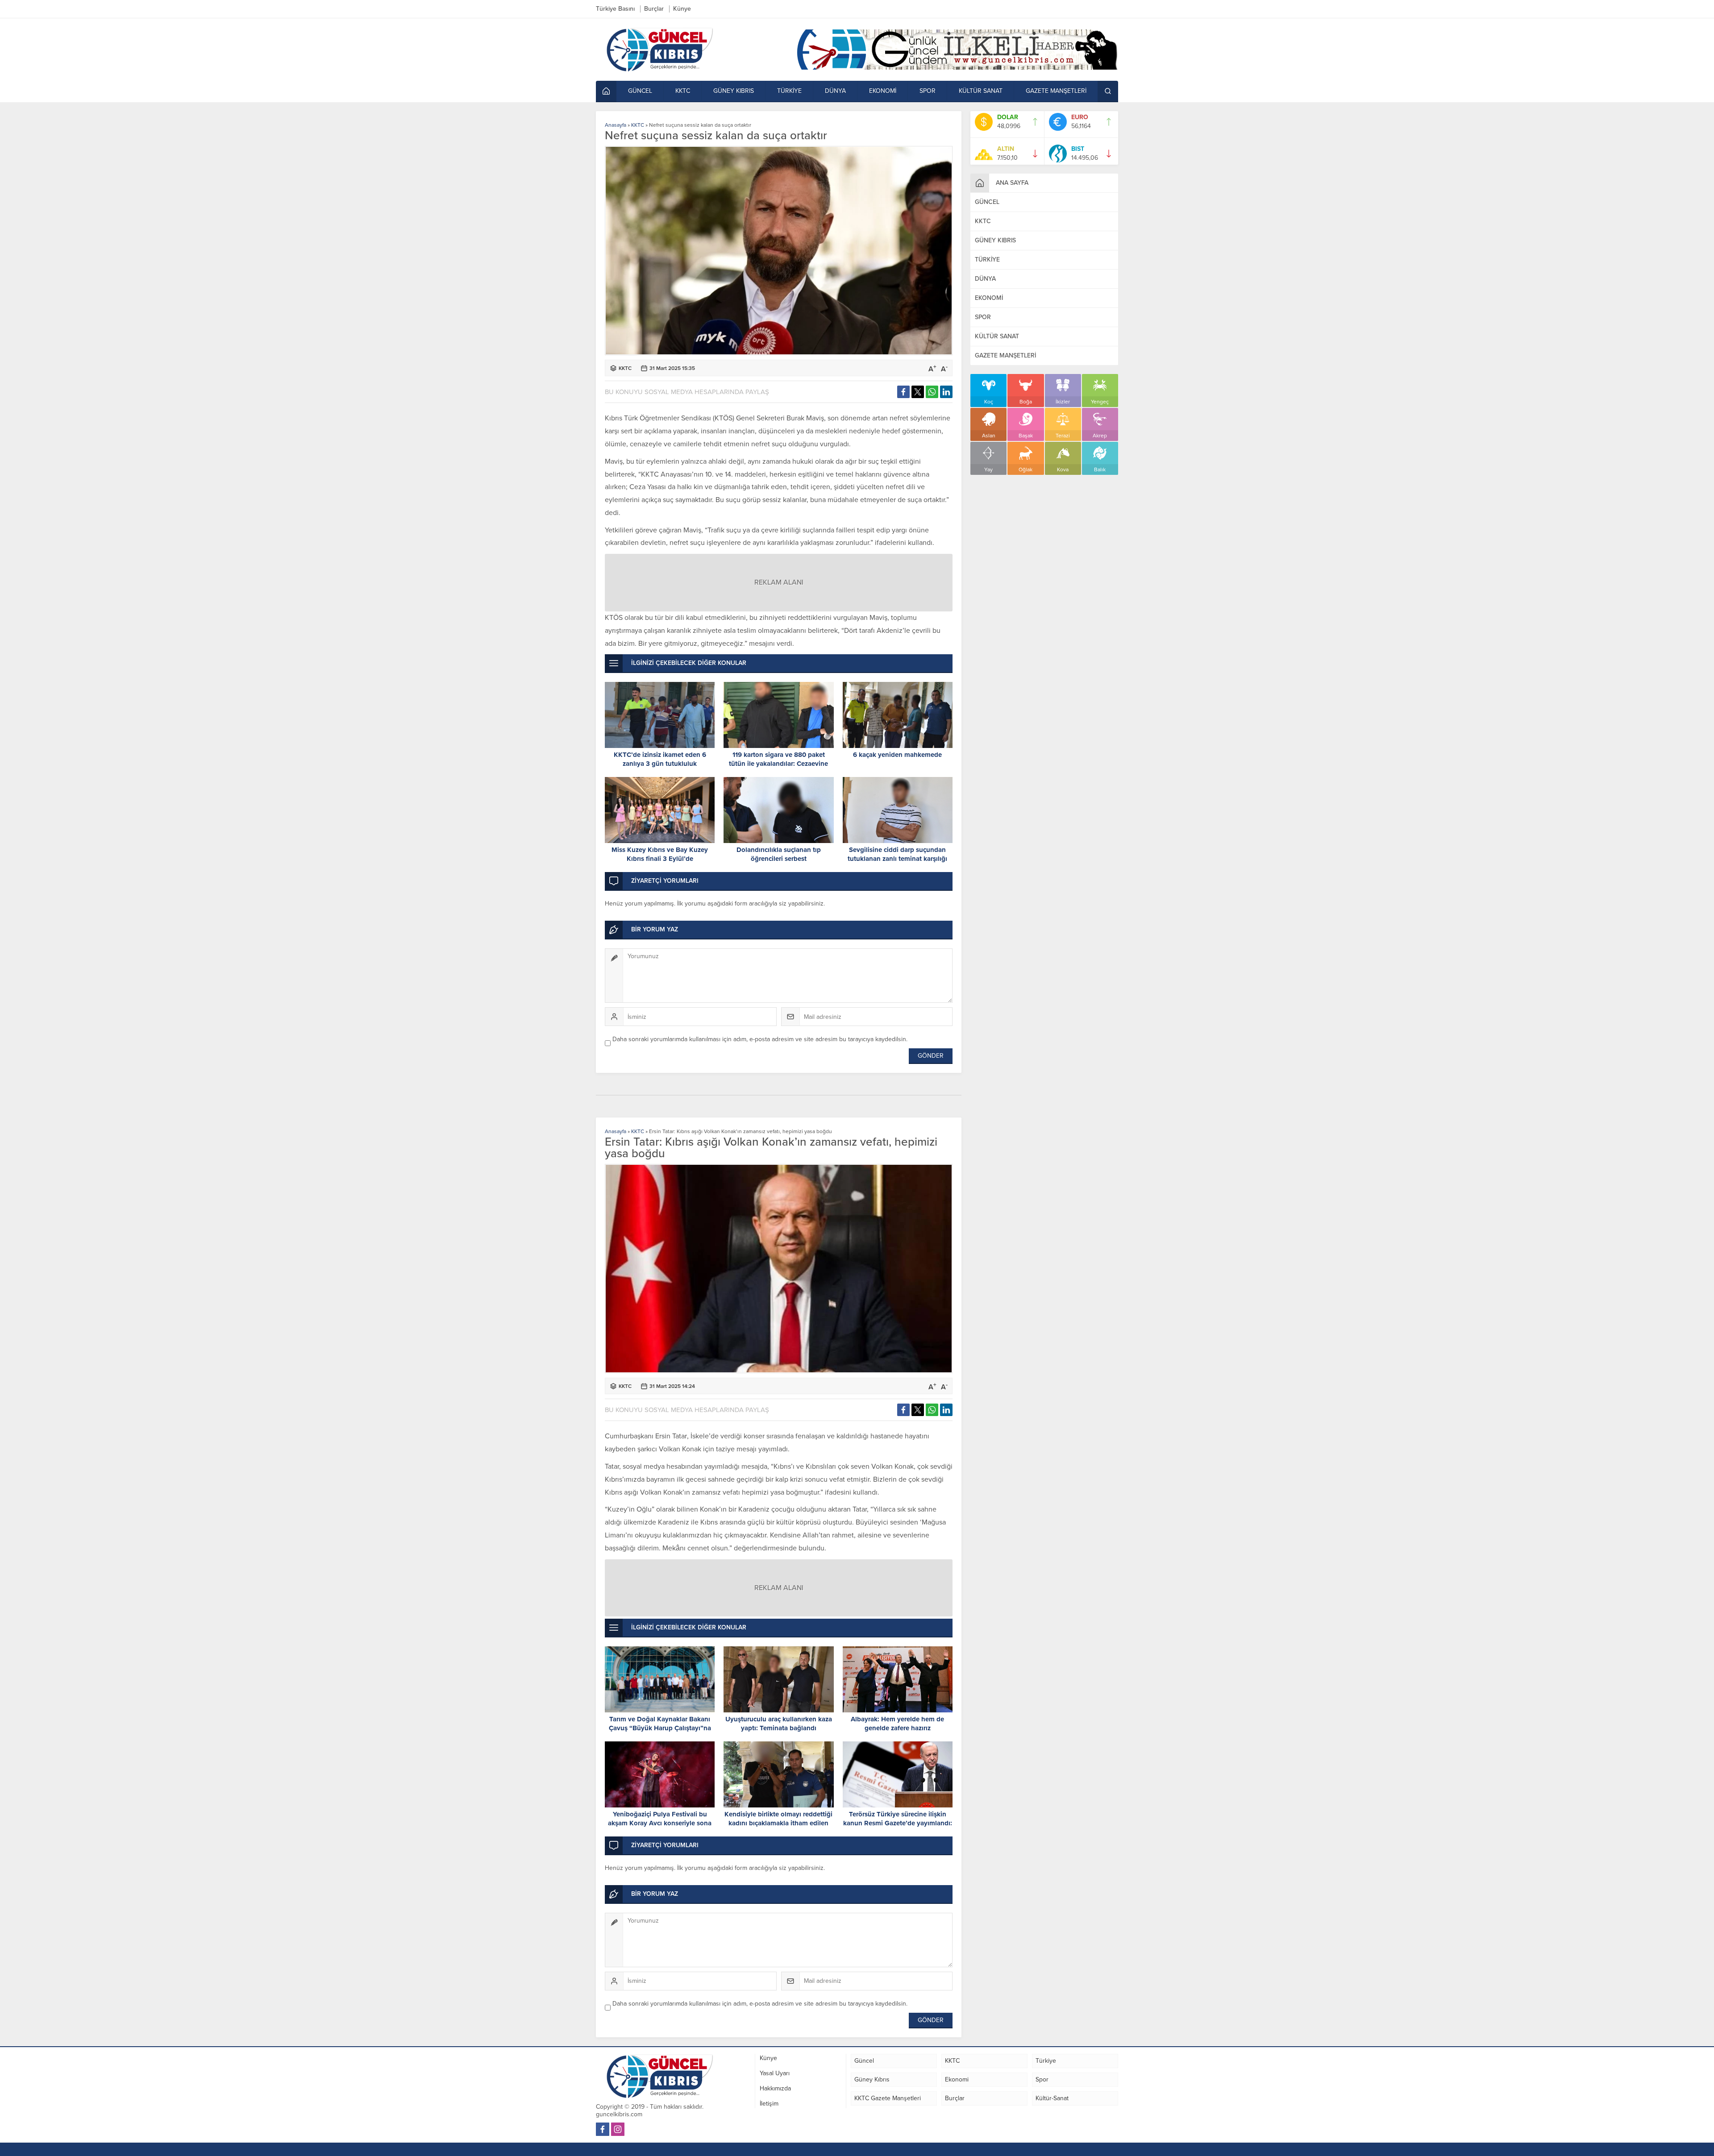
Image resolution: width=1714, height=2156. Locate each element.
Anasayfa (616, 125)
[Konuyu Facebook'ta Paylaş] (903, 392)
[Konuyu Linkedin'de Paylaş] (946, 392)
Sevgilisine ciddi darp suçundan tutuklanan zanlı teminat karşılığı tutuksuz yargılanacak (897, 859)
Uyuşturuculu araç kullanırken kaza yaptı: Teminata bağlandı (779, 1724)
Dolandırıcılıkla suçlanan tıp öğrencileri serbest (779, 854)
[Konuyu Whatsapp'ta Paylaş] (932, 392)
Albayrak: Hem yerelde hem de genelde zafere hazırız (897, 1724)
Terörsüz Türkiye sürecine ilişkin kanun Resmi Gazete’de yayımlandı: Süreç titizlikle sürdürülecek (898, 1823)
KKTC (638, 125)
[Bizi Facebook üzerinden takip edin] (603, 2129)
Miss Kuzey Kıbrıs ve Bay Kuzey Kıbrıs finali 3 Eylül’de (660, 854)
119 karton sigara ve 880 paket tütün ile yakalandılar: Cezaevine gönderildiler (778, 764)
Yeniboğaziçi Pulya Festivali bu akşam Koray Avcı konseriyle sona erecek (660, 1823)
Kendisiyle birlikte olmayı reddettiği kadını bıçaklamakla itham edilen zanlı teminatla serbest (778, 1823)
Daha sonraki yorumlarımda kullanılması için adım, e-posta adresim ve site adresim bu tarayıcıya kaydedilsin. (760, 1039)
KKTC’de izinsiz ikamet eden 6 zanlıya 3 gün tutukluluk (660, 759)
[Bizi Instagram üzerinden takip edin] (618, 2129)
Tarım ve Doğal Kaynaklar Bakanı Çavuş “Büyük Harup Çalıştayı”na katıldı (660, 1728)
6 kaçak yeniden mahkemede (897, 755)
